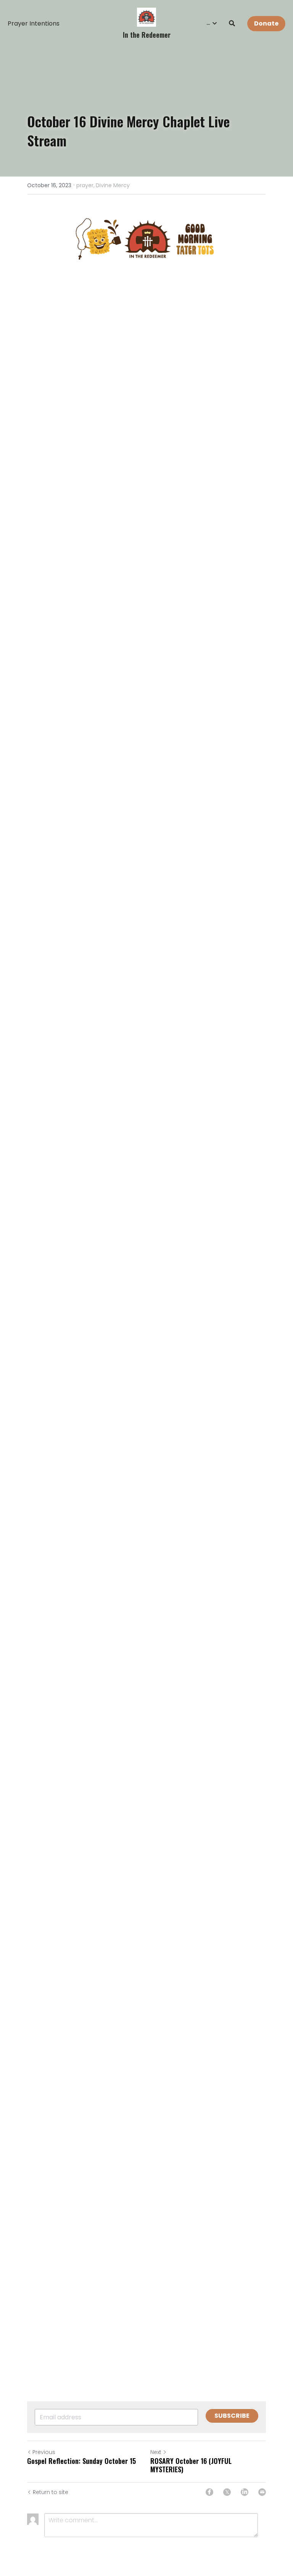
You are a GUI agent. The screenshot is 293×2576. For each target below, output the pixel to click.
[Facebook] (209, 2492)
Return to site (51, 2492)
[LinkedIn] (245, 2492)
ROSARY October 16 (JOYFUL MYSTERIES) (191, 2465)
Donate (266, 23)
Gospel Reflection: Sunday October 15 (81, 2461)
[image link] (146, 17)
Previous (44, 2452)
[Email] (262, 2492)
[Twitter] (227, 2492)
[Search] (232, 23)
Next (156, 2452)
